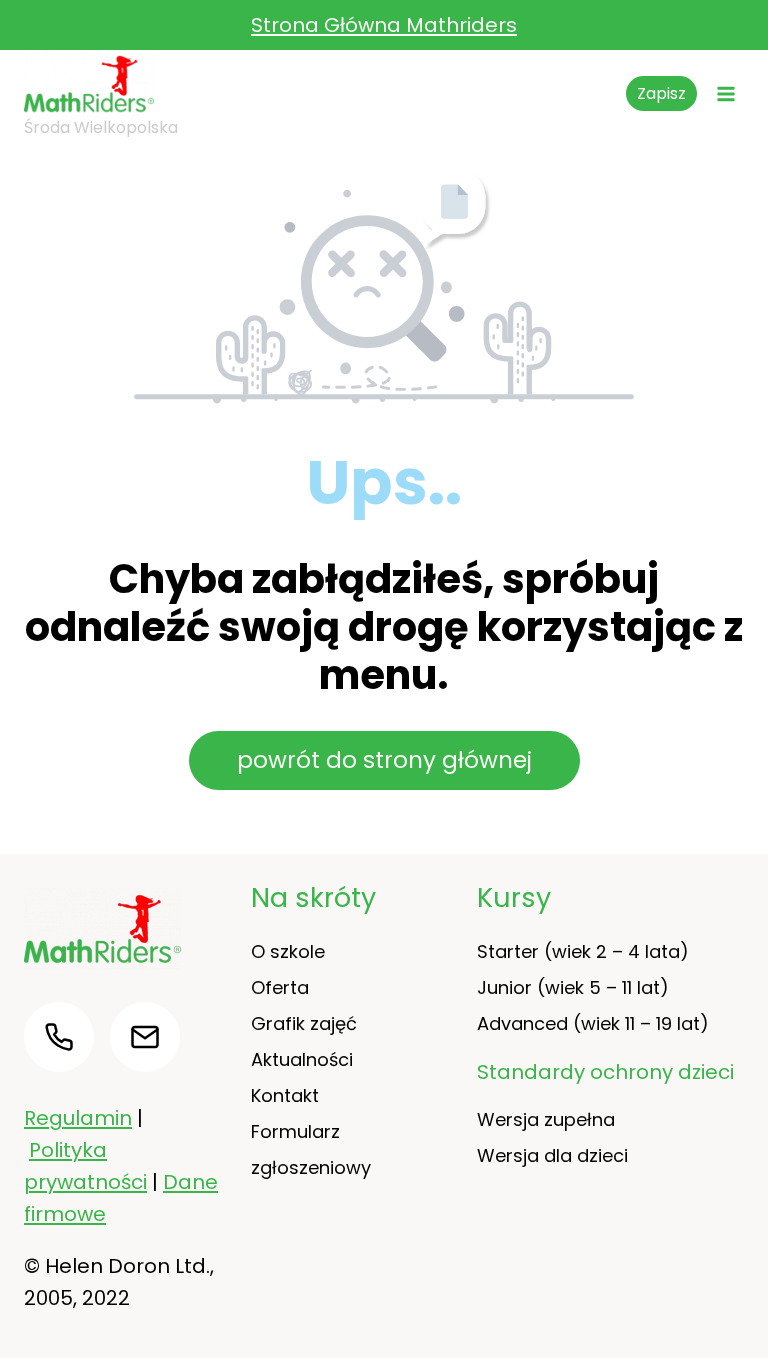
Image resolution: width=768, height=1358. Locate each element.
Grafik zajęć (304, 1023)
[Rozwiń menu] (725, 93)
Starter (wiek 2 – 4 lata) (583, 951)
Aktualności (302, 1059)
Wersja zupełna (546, 1119)
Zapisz (661, 93)
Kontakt (285, 1095)
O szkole (288, 951)
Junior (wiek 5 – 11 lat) (573, 987)
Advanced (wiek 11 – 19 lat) (593, 1023)
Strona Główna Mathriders (384, 25)
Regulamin (78, 1118)
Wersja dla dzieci (552, 1155)
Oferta (280, 987)
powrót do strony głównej (384, 760)
